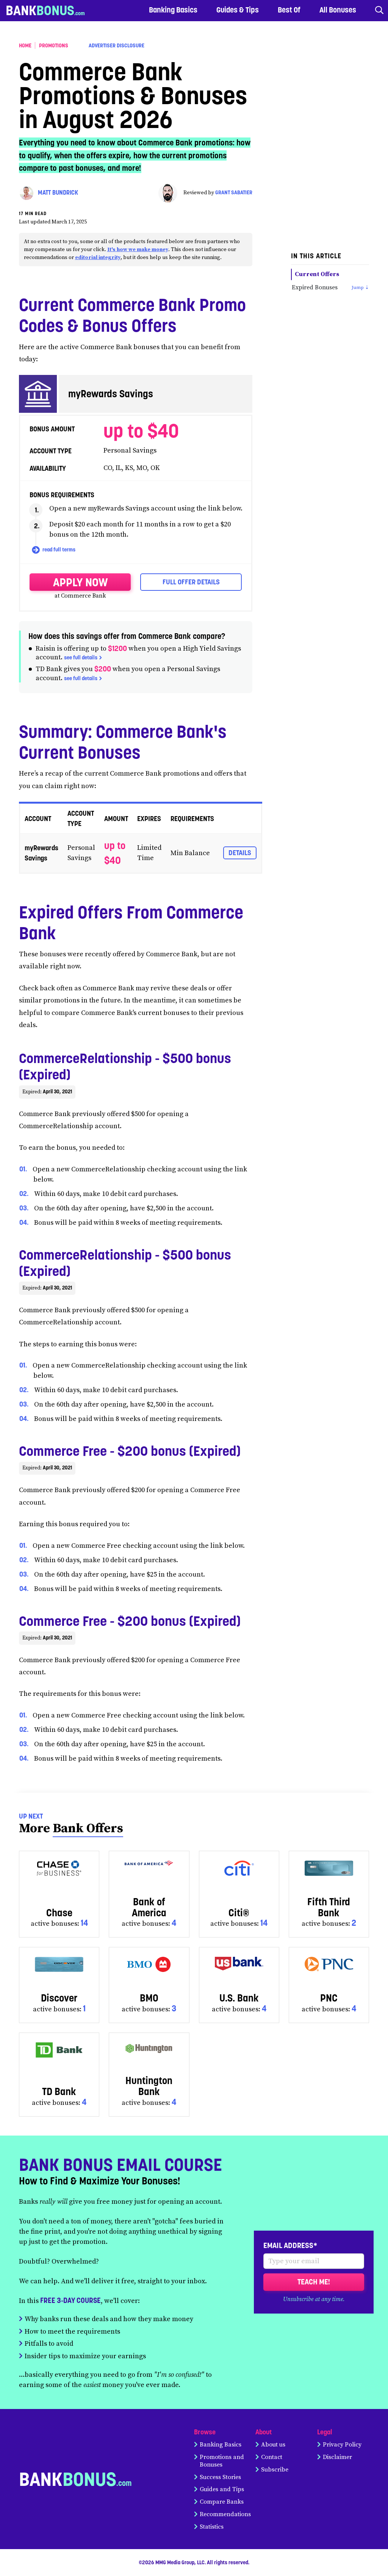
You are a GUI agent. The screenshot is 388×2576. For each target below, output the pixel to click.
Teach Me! (314, 2282)
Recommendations (225, 2514)
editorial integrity (98, 258)
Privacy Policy (342, 2445)
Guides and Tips (222, 2489)
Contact (272, 2457)
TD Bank (59, 2091)
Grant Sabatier (234, 193)
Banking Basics (221, 2445)
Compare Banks (222, 2502)
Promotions (54, 45)
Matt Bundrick (58, 193)
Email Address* (290, 2245)
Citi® (239, 1913)
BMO (149, 1998)
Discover (59, 1998)
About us (273, 2445)
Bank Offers (88, 1828)
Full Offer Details (191, 582)
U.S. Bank (239, 1998)
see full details (81, 657)
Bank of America (149, 1907)
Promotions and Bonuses (222, 2461)
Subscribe (275, 2470)
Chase (59, 1913)
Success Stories (220, 2477)
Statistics (212, 2527)
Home (25, 45)
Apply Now (80, 582)
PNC (329, 1998)
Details (240, 853)
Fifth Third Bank (329, 1907)
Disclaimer (337, 2457)
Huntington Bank (149, 2086)
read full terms (58, 550)
